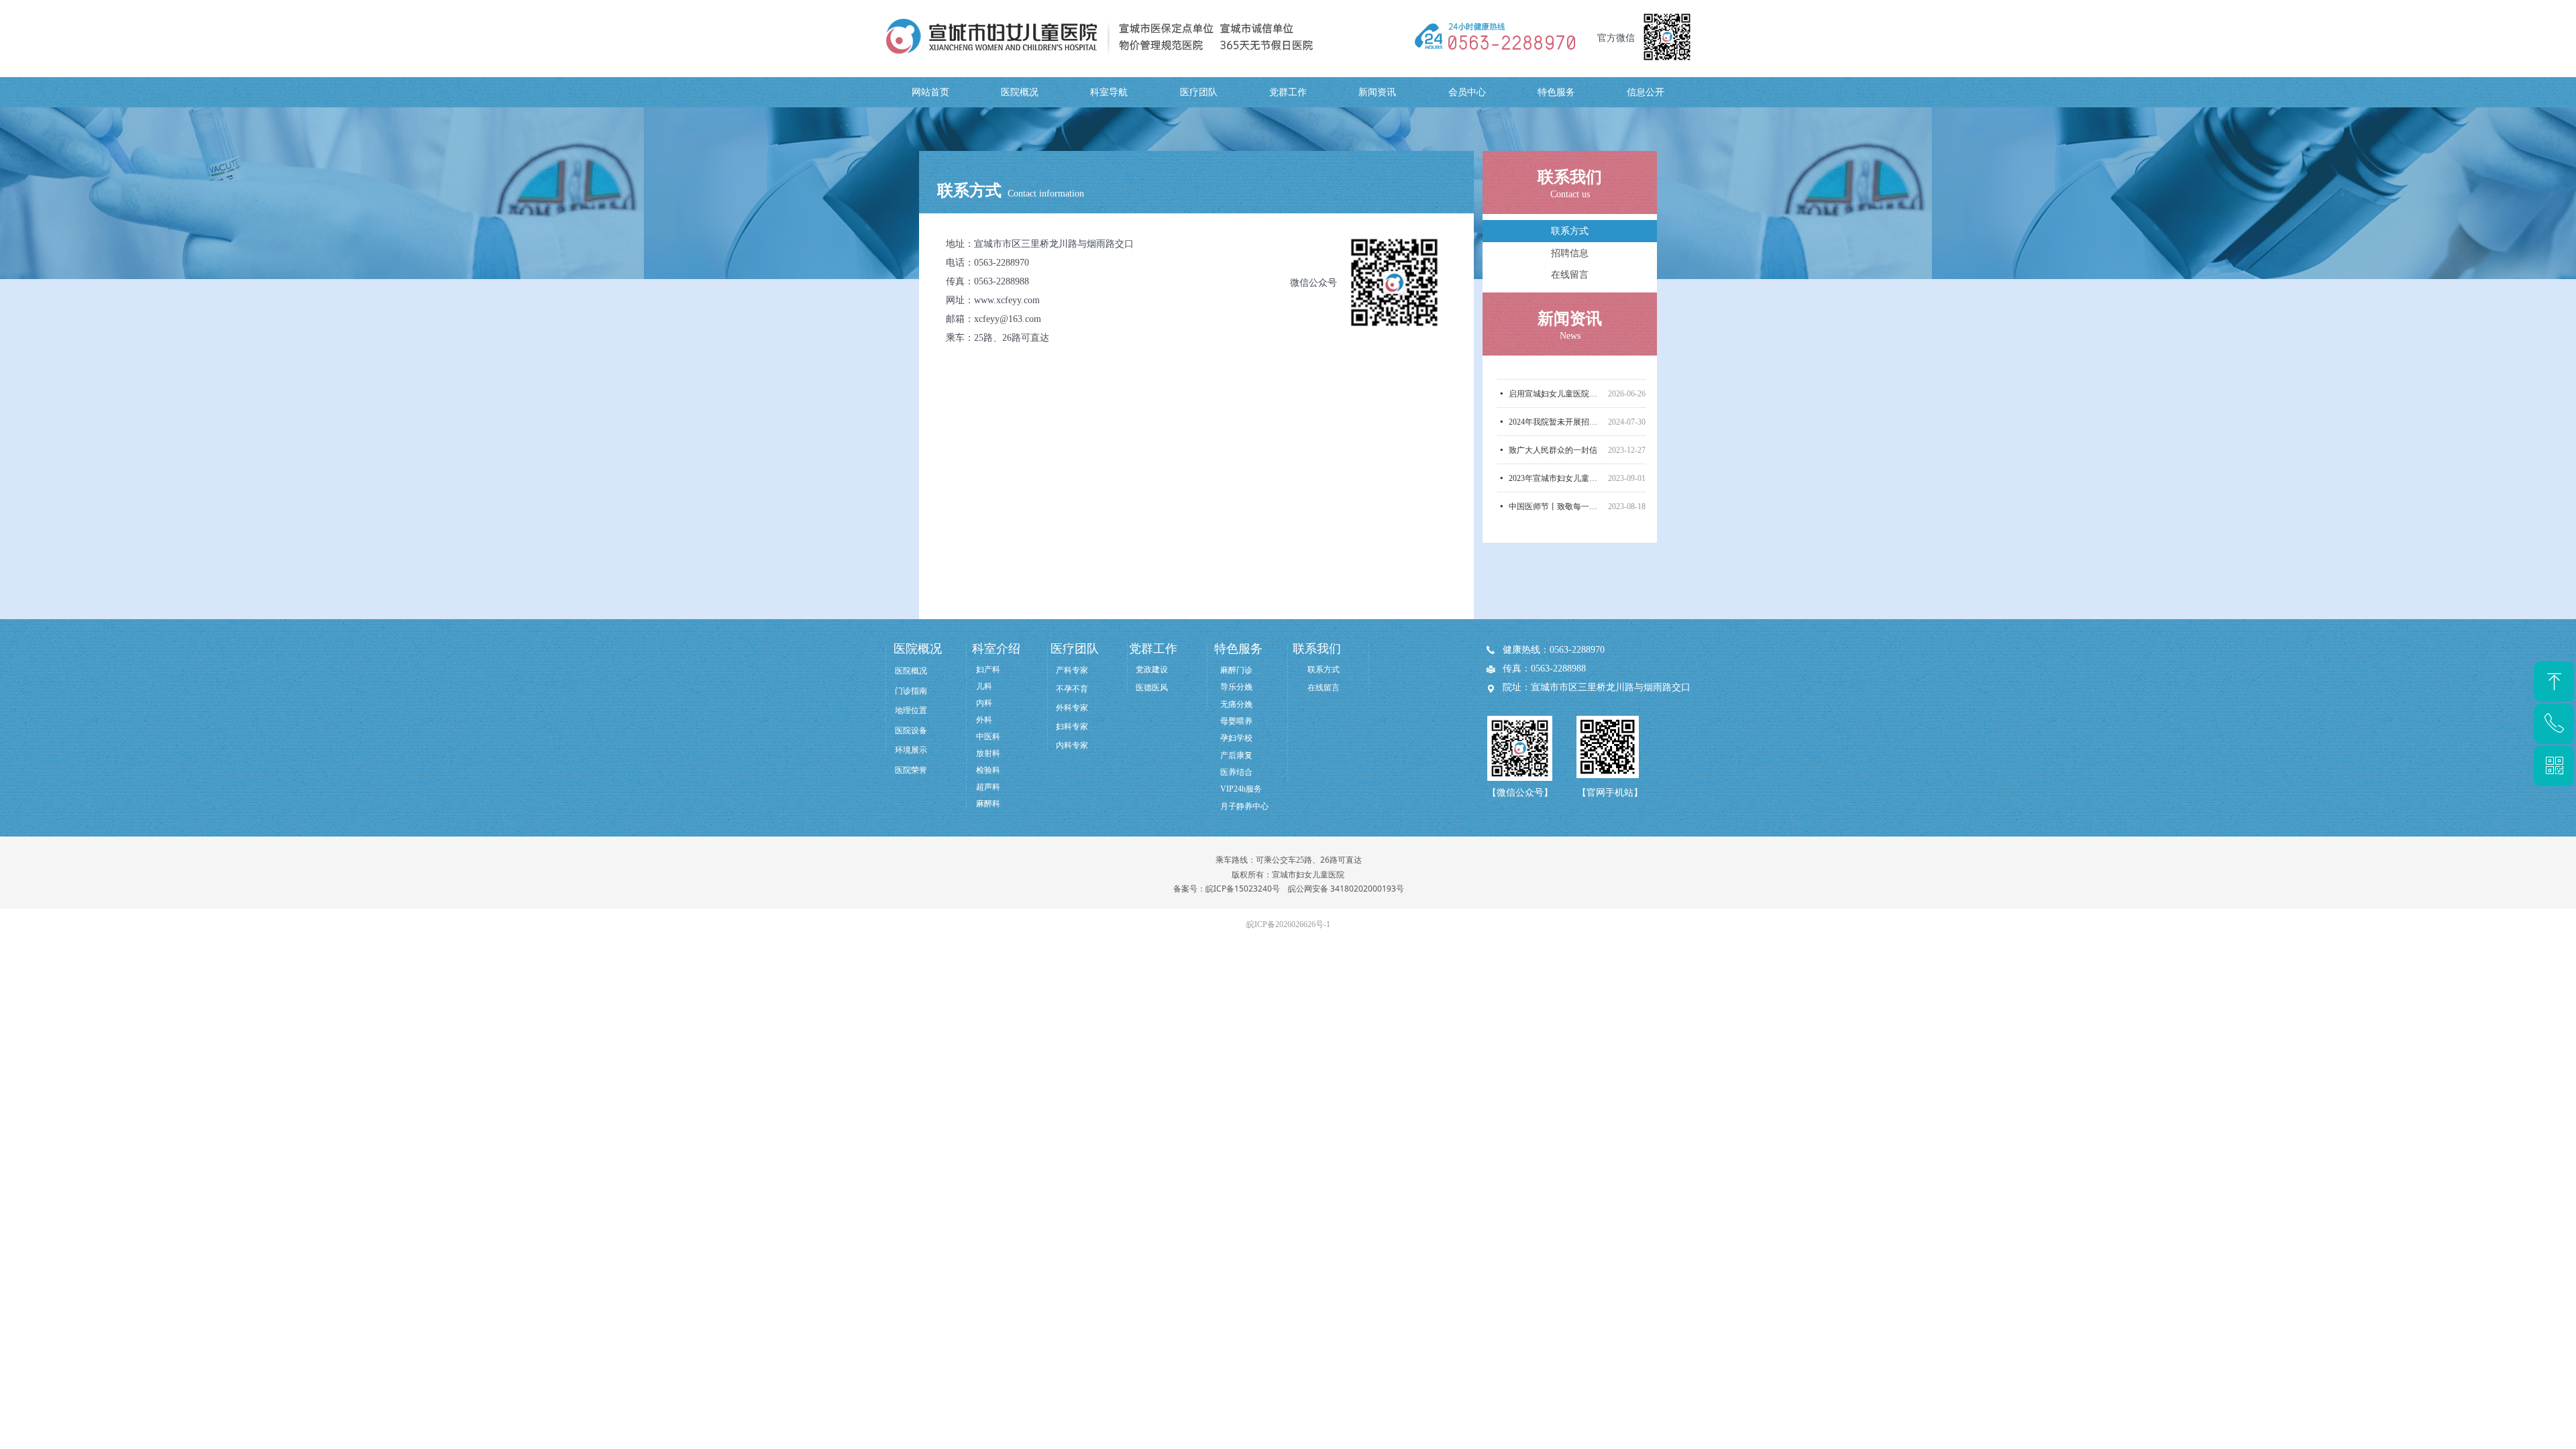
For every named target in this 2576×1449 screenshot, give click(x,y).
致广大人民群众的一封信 (1553, 417)
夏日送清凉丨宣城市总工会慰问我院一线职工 (1556, 502)
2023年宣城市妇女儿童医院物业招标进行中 (1556, 445)
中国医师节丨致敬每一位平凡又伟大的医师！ (1556, 474)
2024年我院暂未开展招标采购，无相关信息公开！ (1556, 389)
